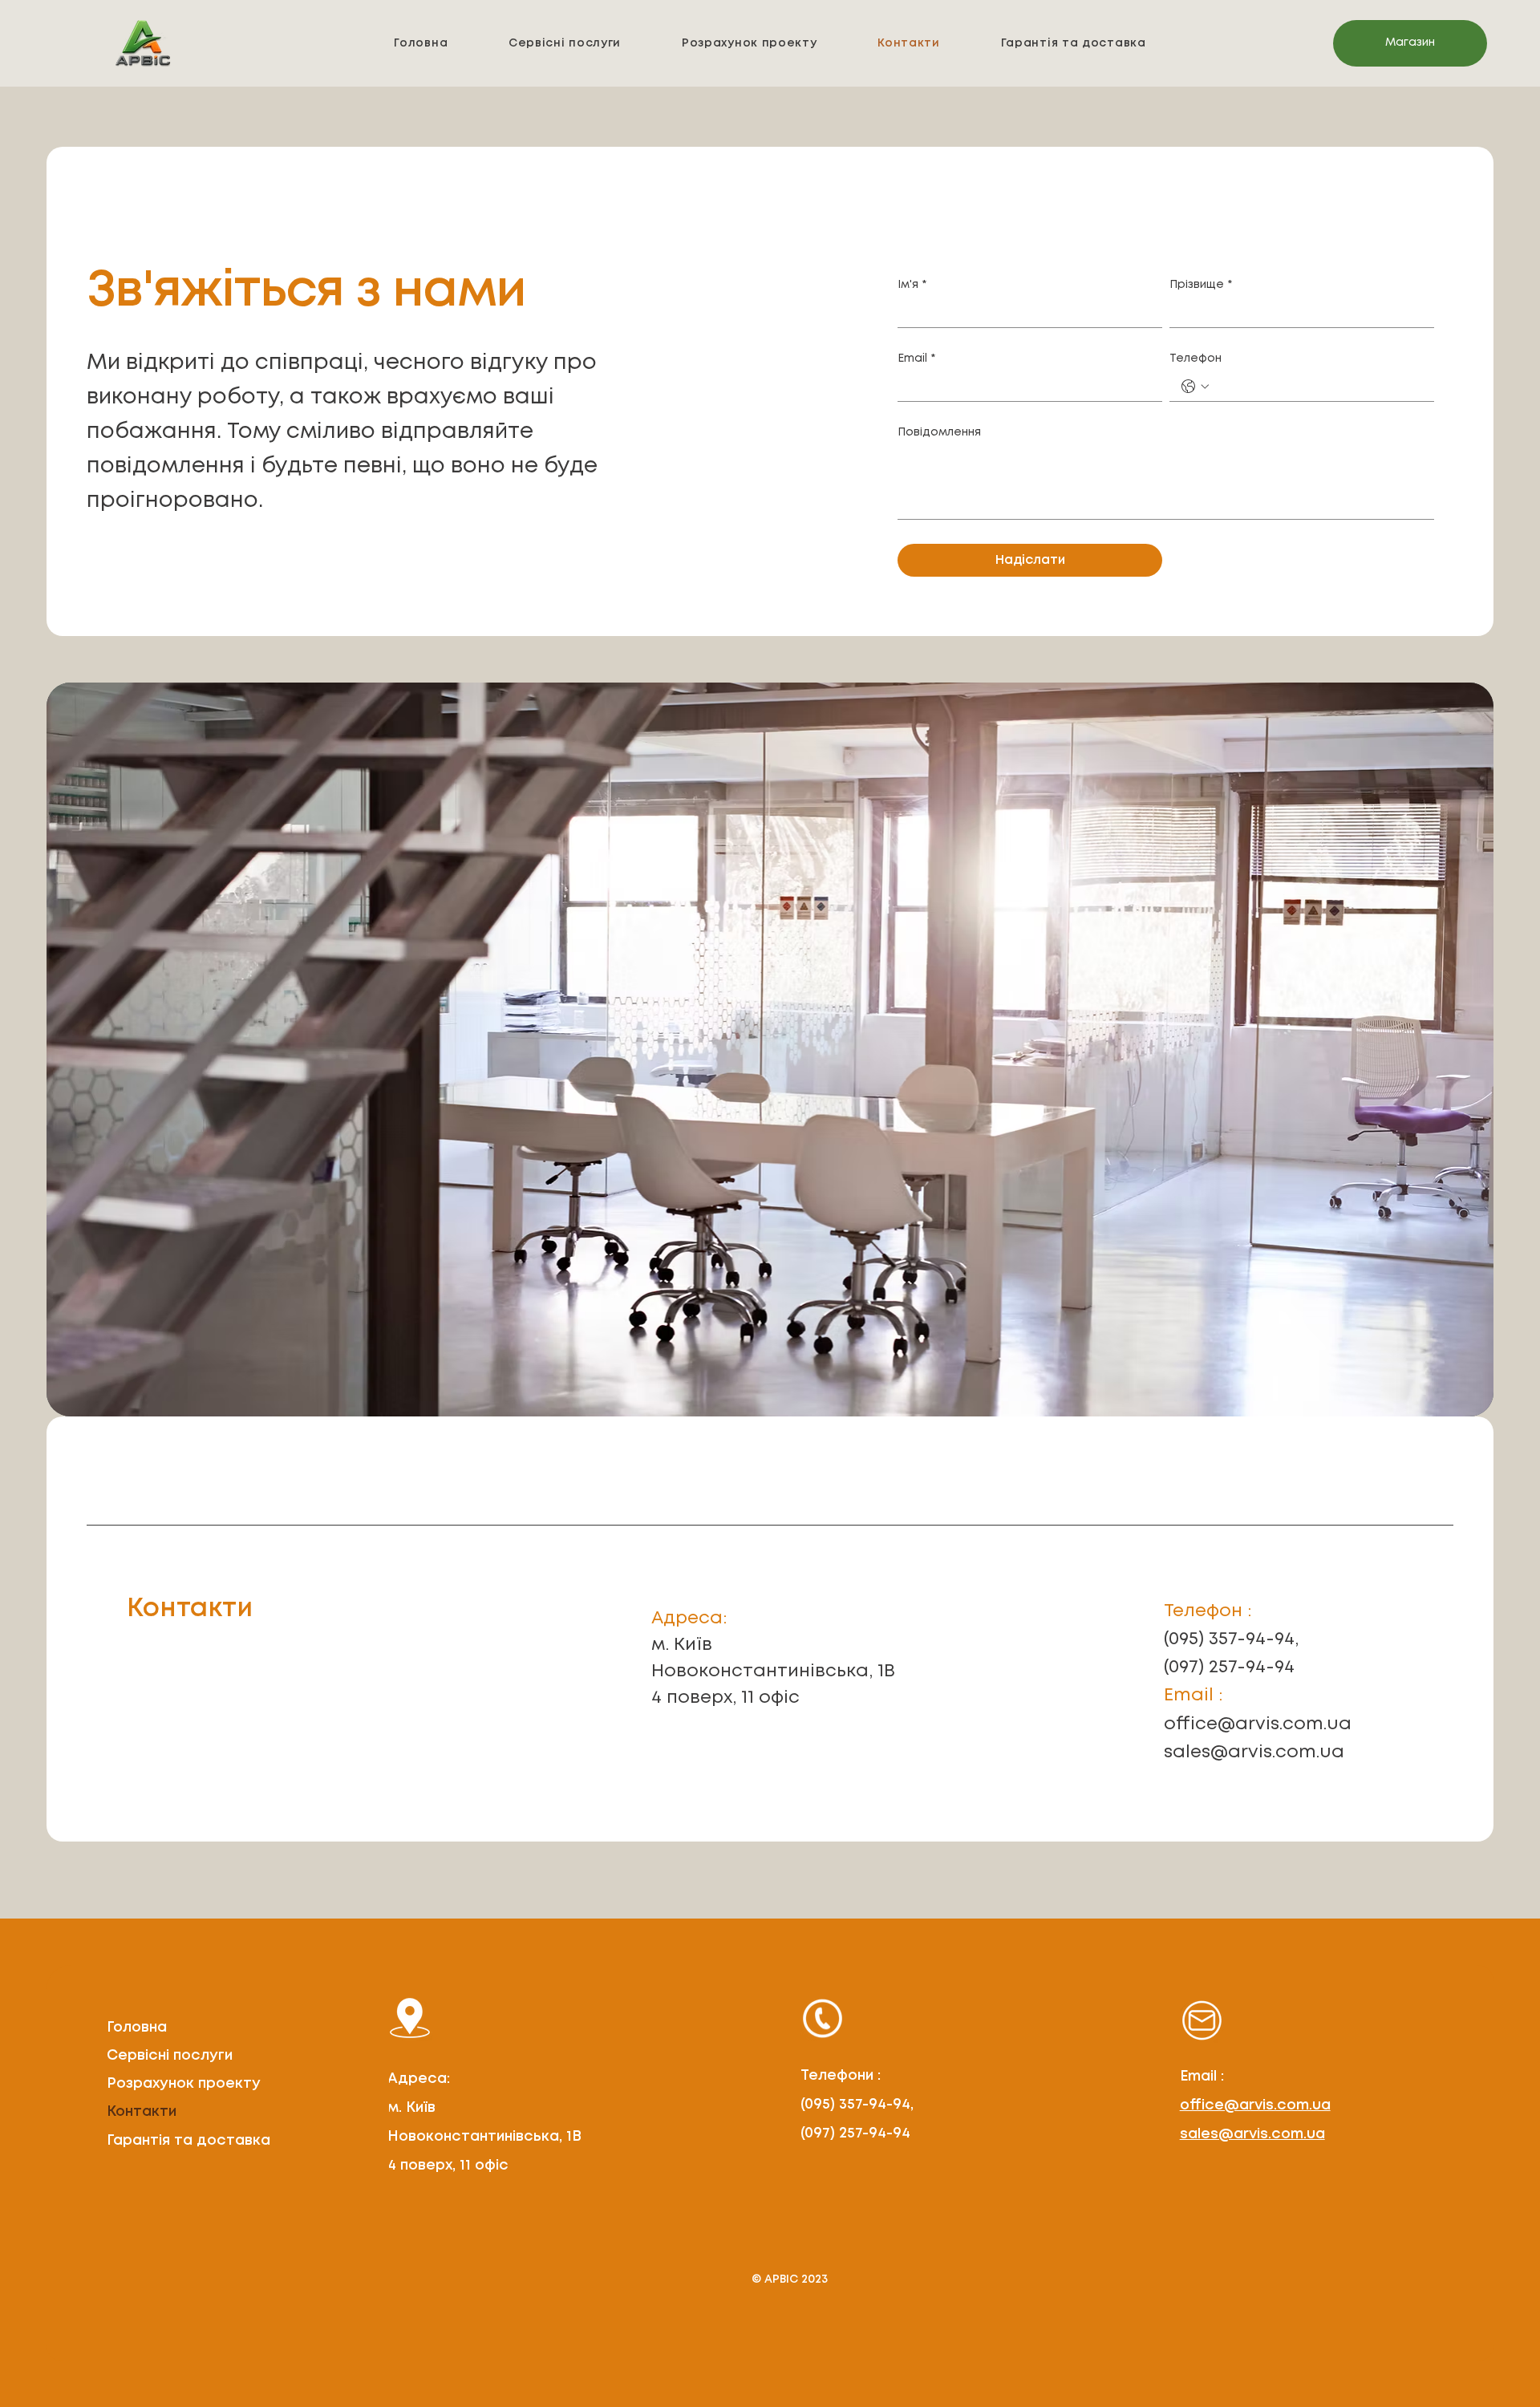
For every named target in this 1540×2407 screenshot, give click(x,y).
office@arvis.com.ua (1258, 1724)
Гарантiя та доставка (188, 2141)
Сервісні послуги (170, 2056)
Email (916, 359)
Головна (137, 2028)
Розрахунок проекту (184, 2084)
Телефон (1196, 359)
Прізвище (1201, 285)
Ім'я (912, 285)
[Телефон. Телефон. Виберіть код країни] (1195, 387)
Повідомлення (939, 432)
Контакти (142, 2112)
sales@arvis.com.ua (1254, 1753)
